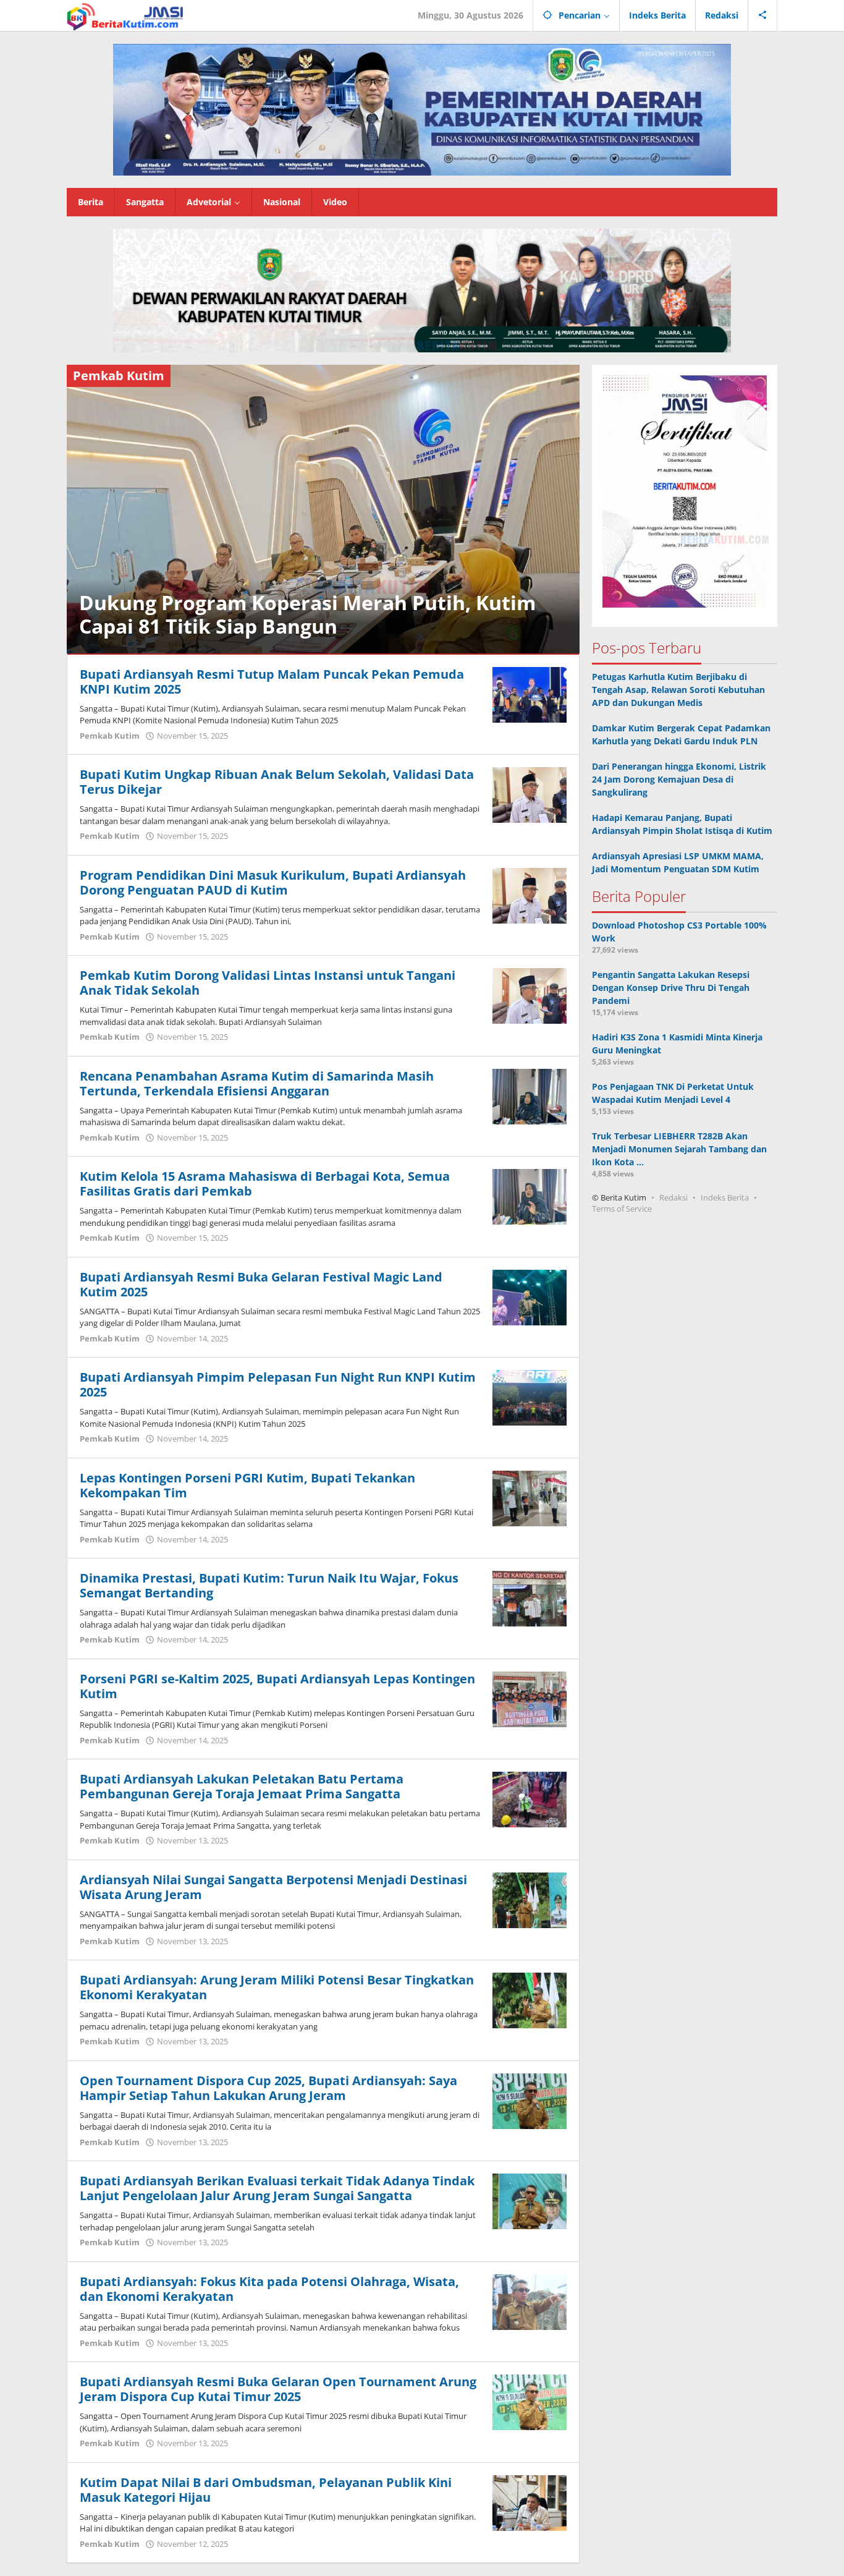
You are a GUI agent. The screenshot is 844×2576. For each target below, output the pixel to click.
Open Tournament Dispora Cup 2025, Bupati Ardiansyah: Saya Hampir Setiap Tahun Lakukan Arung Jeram (268, 2088)
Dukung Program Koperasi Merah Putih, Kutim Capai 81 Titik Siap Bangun (307, 614)
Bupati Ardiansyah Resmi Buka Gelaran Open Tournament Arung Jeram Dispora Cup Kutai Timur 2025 (278, 2389)
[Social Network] (763, 15)
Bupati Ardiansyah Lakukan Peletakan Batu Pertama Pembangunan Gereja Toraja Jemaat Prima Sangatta (242, 1786)
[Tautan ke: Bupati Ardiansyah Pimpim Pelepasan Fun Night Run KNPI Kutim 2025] (530, 1397)
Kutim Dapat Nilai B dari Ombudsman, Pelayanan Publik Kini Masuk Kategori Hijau (266, 2490)
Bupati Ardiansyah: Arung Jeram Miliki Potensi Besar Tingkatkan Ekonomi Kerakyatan (277, 1987)
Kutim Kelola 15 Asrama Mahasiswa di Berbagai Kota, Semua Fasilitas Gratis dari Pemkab (265, 1184)
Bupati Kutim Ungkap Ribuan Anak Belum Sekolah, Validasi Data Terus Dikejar (277, 782)
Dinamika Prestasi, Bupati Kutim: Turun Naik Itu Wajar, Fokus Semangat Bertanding (269, 1585)
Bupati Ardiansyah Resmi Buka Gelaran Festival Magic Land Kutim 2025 (261, 1284)
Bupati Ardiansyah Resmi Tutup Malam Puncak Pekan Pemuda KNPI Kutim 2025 (272, 682)
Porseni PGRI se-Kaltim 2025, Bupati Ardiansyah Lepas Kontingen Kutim (277, 1686)
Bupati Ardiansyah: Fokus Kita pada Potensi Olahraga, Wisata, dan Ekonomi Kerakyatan (269, 2289)
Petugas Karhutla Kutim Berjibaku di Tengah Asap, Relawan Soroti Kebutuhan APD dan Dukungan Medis (678, 690)
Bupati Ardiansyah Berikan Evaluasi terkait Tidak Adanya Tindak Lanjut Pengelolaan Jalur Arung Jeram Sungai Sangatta (277, 2188)
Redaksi (673, 1197)
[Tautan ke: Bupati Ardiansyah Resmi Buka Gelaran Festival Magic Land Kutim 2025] (530, 1297)
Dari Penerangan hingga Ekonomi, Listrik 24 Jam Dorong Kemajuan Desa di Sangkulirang (679, 779)
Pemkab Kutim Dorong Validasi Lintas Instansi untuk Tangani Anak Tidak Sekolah (268, 983)
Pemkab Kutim (110, 736)
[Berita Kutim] (126, 15)
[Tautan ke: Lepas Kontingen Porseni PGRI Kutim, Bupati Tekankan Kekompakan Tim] (530, 1498)
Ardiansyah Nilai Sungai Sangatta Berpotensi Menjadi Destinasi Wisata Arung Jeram (273, 1887)
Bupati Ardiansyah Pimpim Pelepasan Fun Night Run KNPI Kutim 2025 (278, 1384)
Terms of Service (622, 1209)
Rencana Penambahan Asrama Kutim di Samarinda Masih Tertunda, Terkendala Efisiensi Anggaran (257, 1083)
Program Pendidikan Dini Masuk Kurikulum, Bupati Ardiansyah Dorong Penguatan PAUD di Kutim (273, 882)
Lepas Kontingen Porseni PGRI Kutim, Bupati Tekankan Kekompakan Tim (247, 1485)
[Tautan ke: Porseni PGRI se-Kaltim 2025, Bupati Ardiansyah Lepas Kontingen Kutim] (530, 1698)
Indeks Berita (725, 1197)
